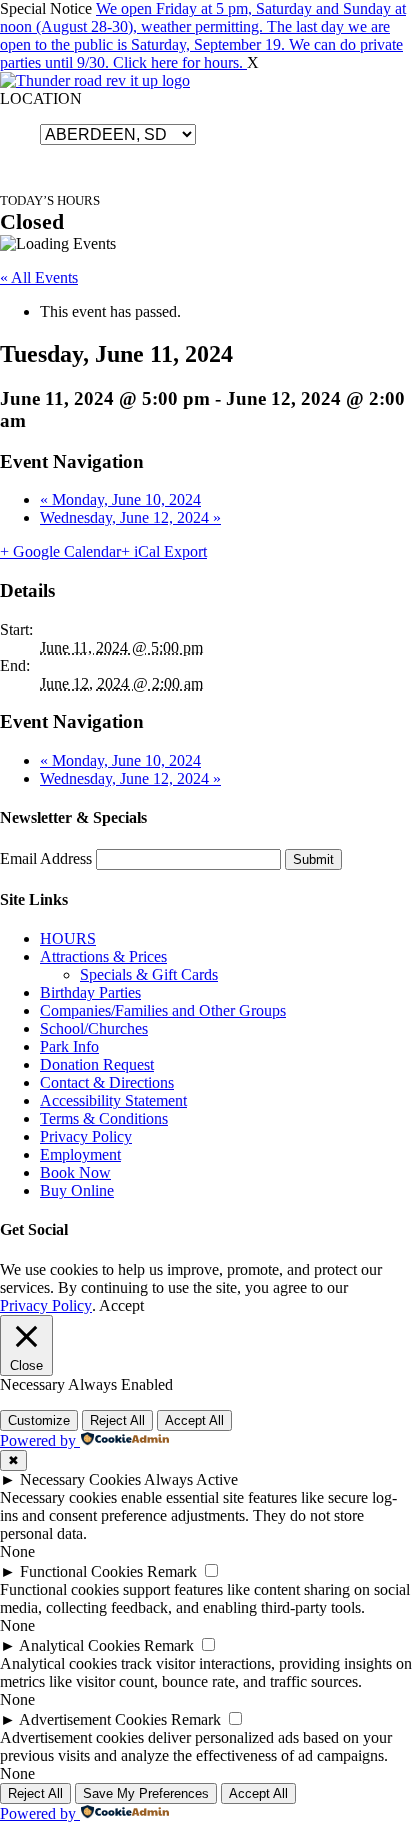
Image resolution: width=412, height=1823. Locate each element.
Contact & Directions (107, 1082)
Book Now (75, 1172)
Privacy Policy (86, 1136)
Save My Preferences (146, 1793)
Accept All (194, 1420)
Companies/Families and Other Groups (163, 1010)
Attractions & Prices (103, 956)
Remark (172, 1571)
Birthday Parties (90, 992)
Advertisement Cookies (93, 1719)
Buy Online (77, 1190)
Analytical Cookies (79, 1645)
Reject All (117, 1420)
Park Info (69, 1046)
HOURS (68, 938)
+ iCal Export (164, 551)
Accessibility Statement (113, 1100)
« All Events (39, 277)
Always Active (191, 1479)
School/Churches (94, 1028)
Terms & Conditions (104, 1118)
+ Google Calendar (60, 551)
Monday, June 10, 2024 (120, 499)
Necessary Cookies (80, 1479)
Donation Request (97, 1064)
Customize (39, 1420)
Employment (80, 1154)
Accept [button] (121, 1305)
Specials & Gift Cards (149, 974)
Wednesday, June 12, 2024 (130, 517)
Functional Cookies (81, 1571)
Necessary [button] (34, 1384)
